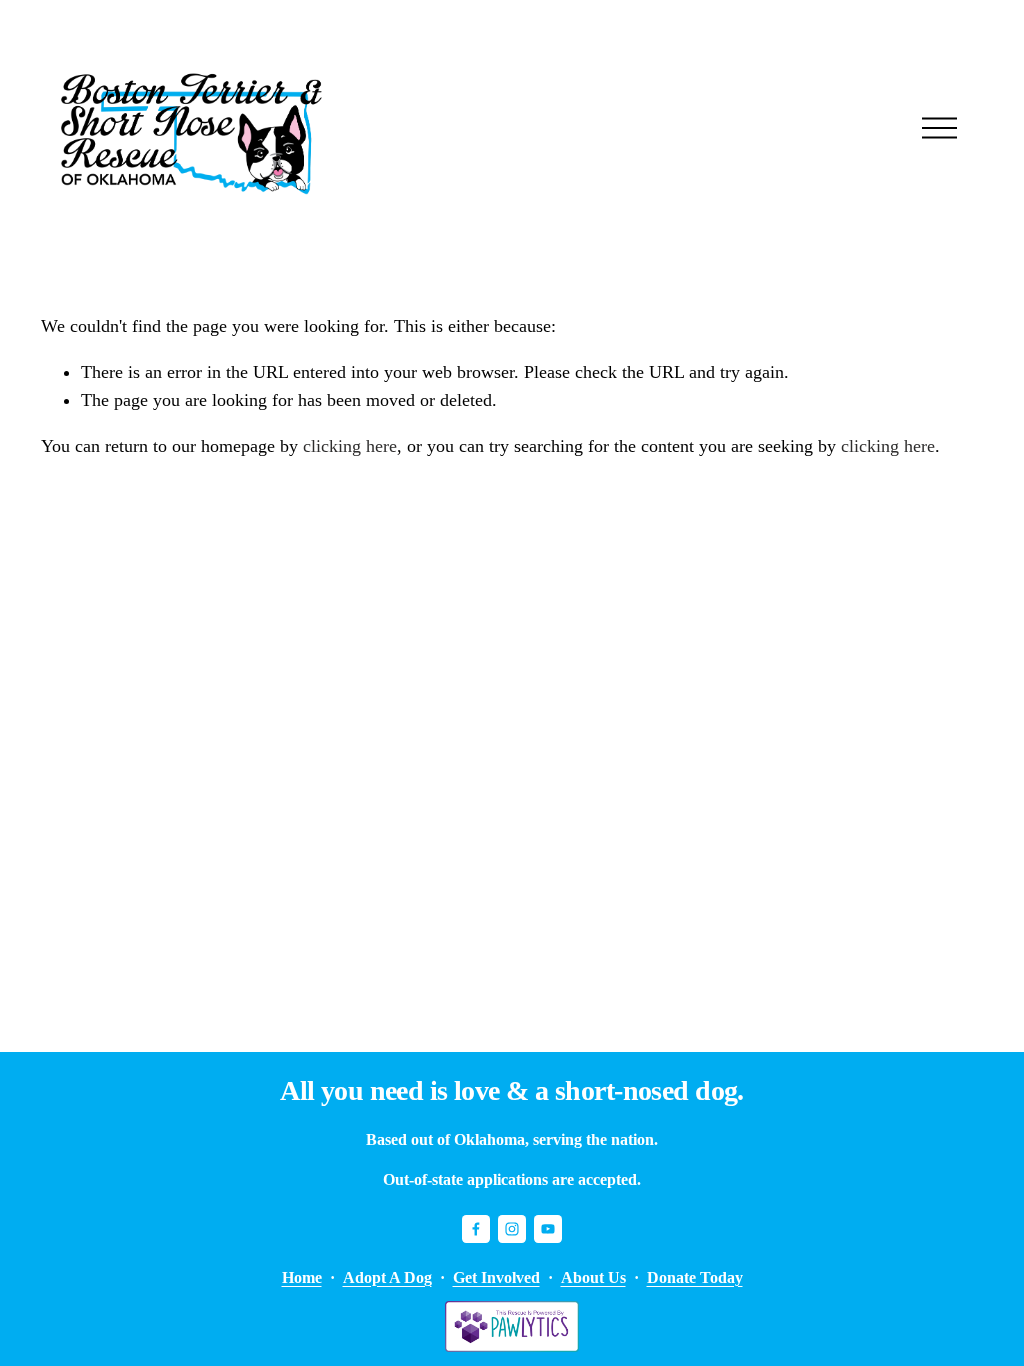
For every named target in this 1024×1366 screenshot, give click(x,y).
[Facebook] (476, 1229)
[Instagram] (512, 1229)
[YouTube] (548, 1229)
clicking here (350, 446)
